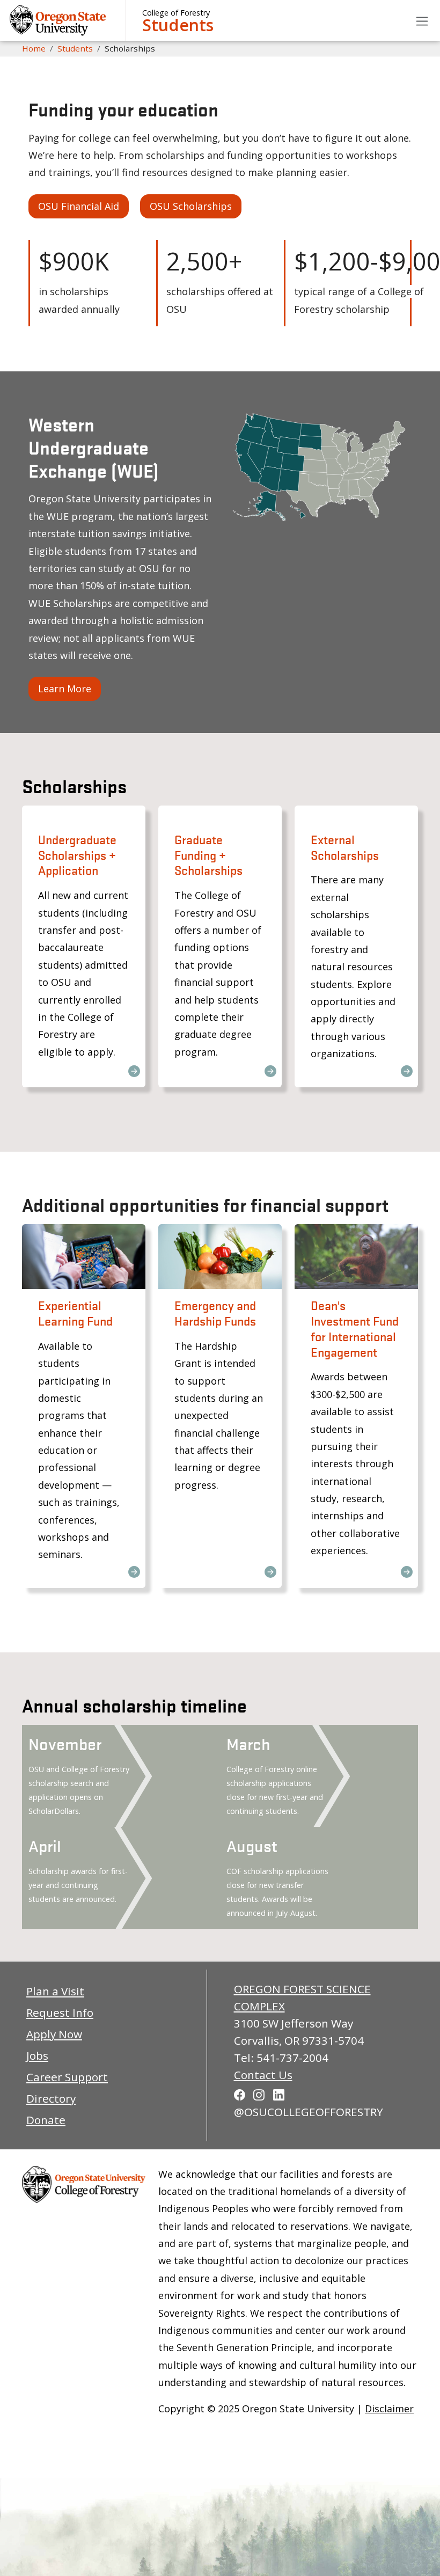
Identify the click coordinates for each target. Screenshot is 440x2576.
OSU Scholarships (191, 206)
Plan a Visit (55, 1991)
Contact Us (263, 2075)
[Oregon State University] (59, 20)
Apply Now (54, 2034)
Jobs (37, 2055)
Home (34, 48)
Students (178, 25)
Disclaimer (389, 2409)
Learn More (65, 689)
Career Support (67, 2077)
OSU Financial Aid (79, 206)
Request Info (60, 2012)
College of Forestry (176, 13)
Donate (46, 2120)
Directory (51, 2098)
